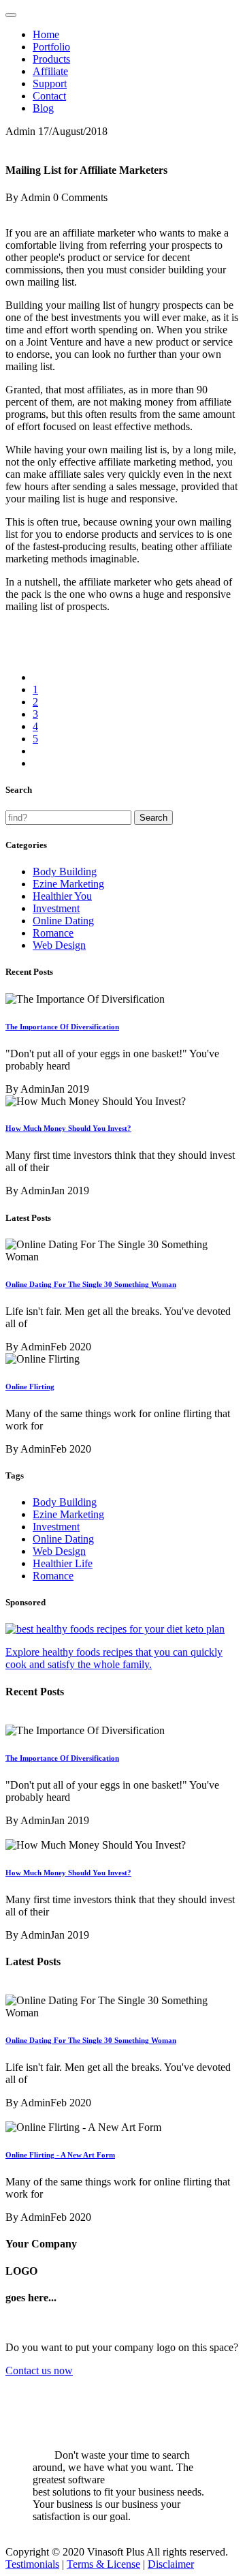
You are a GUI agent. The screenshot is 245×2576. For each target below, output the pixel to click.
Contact (49, 96)
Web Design (59, 945)
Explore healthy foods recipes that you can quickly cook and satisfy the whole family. (114, 1658)
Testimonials (32, 2564)
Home (46, 34)
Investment (56, 908)
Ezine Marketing (68, 884)
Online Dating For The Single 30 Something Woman (91, 1284)
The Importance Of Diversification (62, 1027)
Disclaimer (171, 2564)
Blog (43, 108)
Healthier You (62, 896)
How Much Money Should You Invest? (68, 1128)
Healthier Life (63, 1563)
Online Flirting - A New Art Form (60, 2155)
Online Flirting (30, 1387)
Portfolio (51, 47)
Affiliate (50, 71)
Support (50, 84)
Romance (53, 933)
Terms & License (103, 2564)
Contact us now (39, 2370)
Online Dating (63, 921)
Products (51, 59)
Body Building (65, 872)
